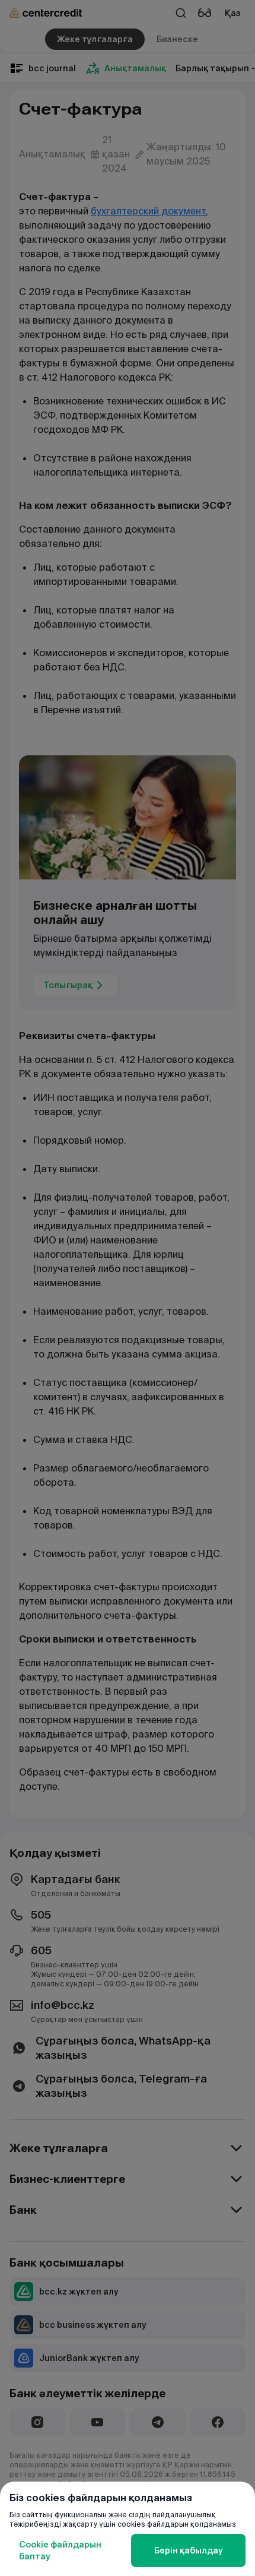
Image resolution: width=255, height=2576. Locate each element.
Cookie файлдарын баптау (60, 2550)
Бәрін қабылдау (188, 2550)
